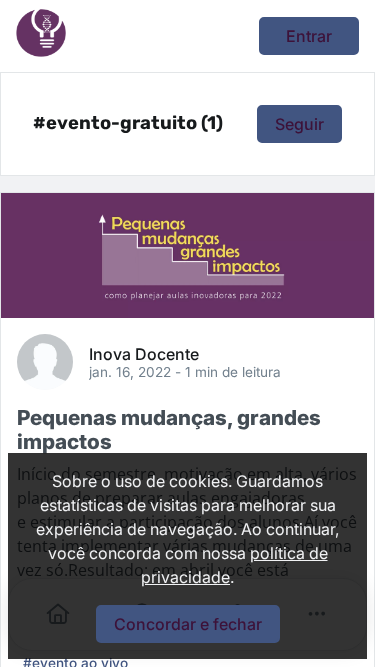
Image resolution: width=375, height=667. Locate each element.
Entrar (309, 36)
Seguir (299, 124)
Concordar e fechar (188, 624)
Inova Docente (144, 353)
